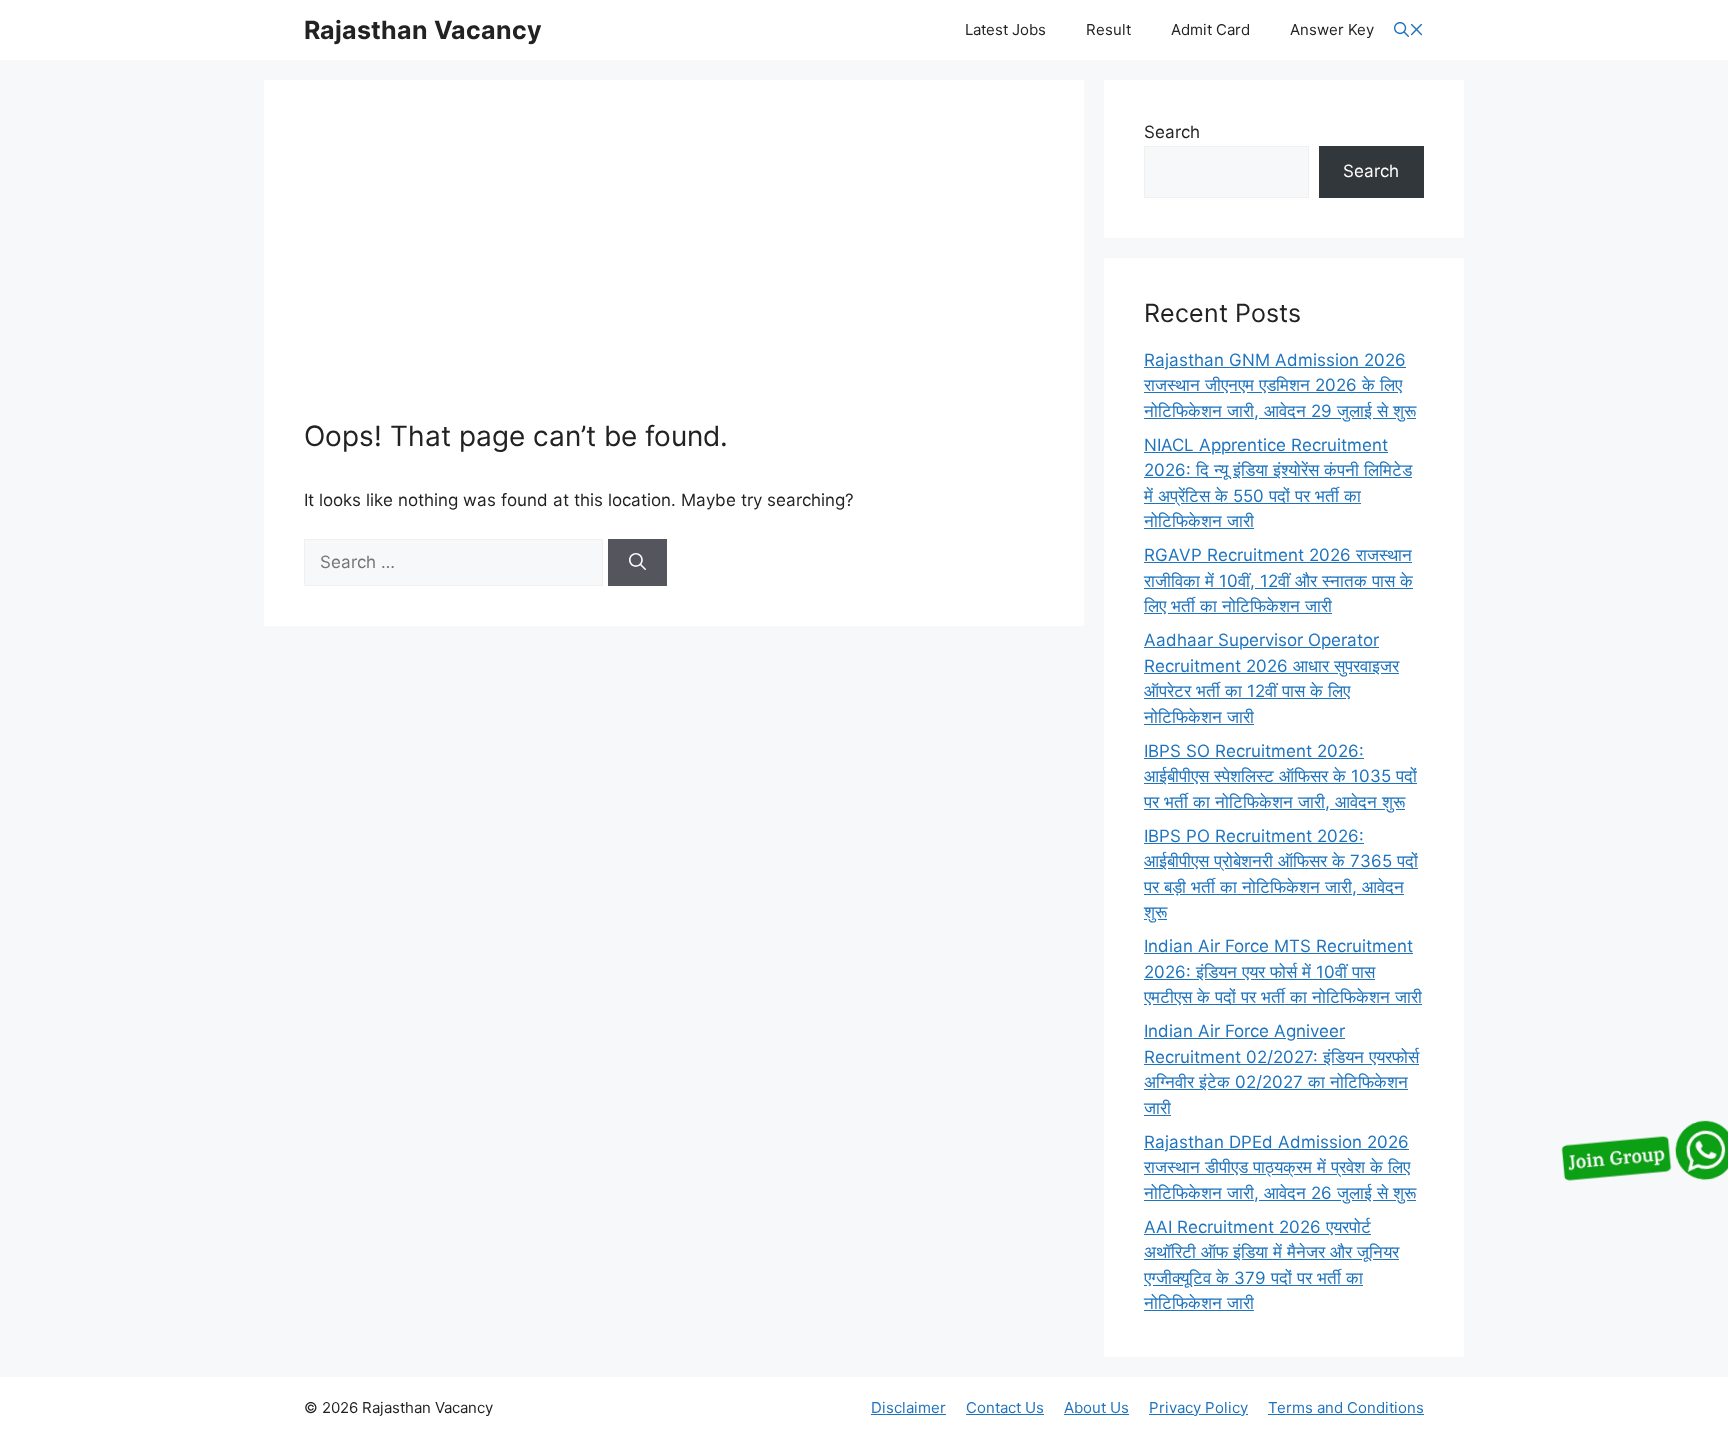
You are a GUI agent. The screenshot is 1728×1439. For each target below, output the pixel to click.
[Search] (637, 563)
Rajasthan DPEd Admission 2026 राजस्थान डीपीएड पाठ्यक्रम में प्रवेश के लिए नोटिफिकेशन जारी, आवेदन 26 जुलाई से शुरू (1280, 1167)
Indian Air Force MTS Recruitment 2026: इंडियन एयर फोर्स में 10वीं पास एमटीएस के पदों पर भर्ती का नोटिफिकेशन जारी (1283, 971)
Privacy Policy (1198, 1407)
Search (1172, 132)
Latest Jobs (1005, 29)
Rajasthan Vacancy (423, 30)
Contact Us (1005, 1407)
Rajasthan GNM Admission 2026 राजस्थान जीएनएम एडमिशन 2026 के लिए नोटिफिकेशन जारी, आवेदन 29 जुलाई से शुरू (1280, 385)
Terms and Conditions (1346, 1407)
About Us (1096, 1407)
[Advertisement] (674, 270)
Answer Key (1332, 29)
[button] (1409, 30)
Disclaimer (908, 1407)
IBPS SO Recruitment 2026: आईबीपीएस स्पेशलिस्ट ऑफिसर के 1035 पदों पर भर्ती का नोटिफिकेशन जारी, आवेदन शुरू (1280, 776)
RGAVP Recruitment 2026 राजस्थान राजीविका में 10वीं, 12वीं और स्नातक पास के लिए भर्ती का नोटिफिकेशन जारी (1278, 580)
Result (1108, 29)
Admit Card (1210, 29)
